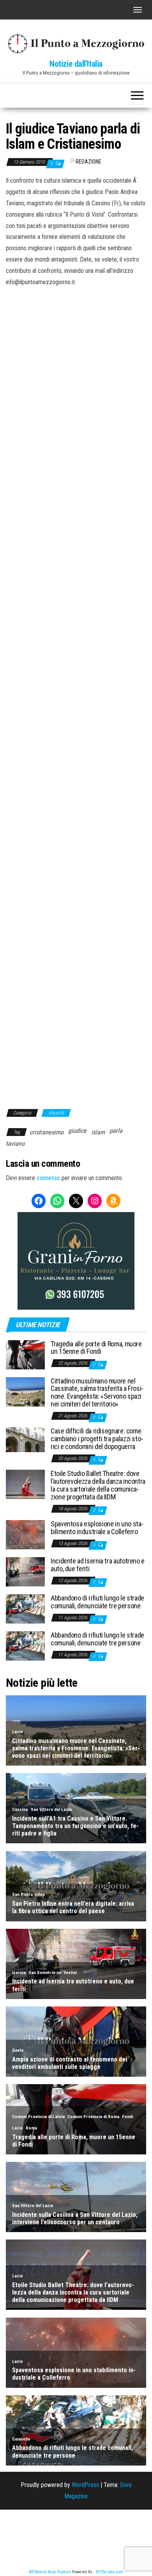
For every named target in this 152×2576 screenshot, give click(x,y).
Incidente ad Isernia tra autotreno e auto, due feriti (98, 1565)
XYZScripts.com (110, 2572)
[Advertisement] (76, 368)
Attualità (56, 1113)
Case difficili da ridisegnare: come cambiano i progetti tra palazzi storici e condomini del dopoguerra (97, 1439)
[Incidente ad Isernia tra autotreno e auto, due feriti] (25, 1571)
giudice (77, 1131)
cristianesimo (47, 1132)
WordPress (85, 2485)
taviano (15, 1144)
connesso (48, 1178)
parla (116, 1131)
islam (98, 1132)
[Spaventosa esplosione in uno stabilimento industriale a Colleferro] (25, 1534)
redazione (88, 162)
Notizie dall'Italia (76, 64)
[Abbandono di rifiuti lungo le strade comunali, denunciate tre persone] (25, 1608)
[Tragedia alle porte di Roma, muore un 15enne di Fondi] (25, 1354)
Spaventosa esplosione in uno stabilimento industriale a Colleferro (97, 1528)
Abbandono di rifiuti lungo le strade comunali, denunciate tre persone (97, 1602)
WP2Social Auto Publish (50, 2572)
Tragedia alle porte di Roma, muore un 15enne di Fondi (96, 1348)
